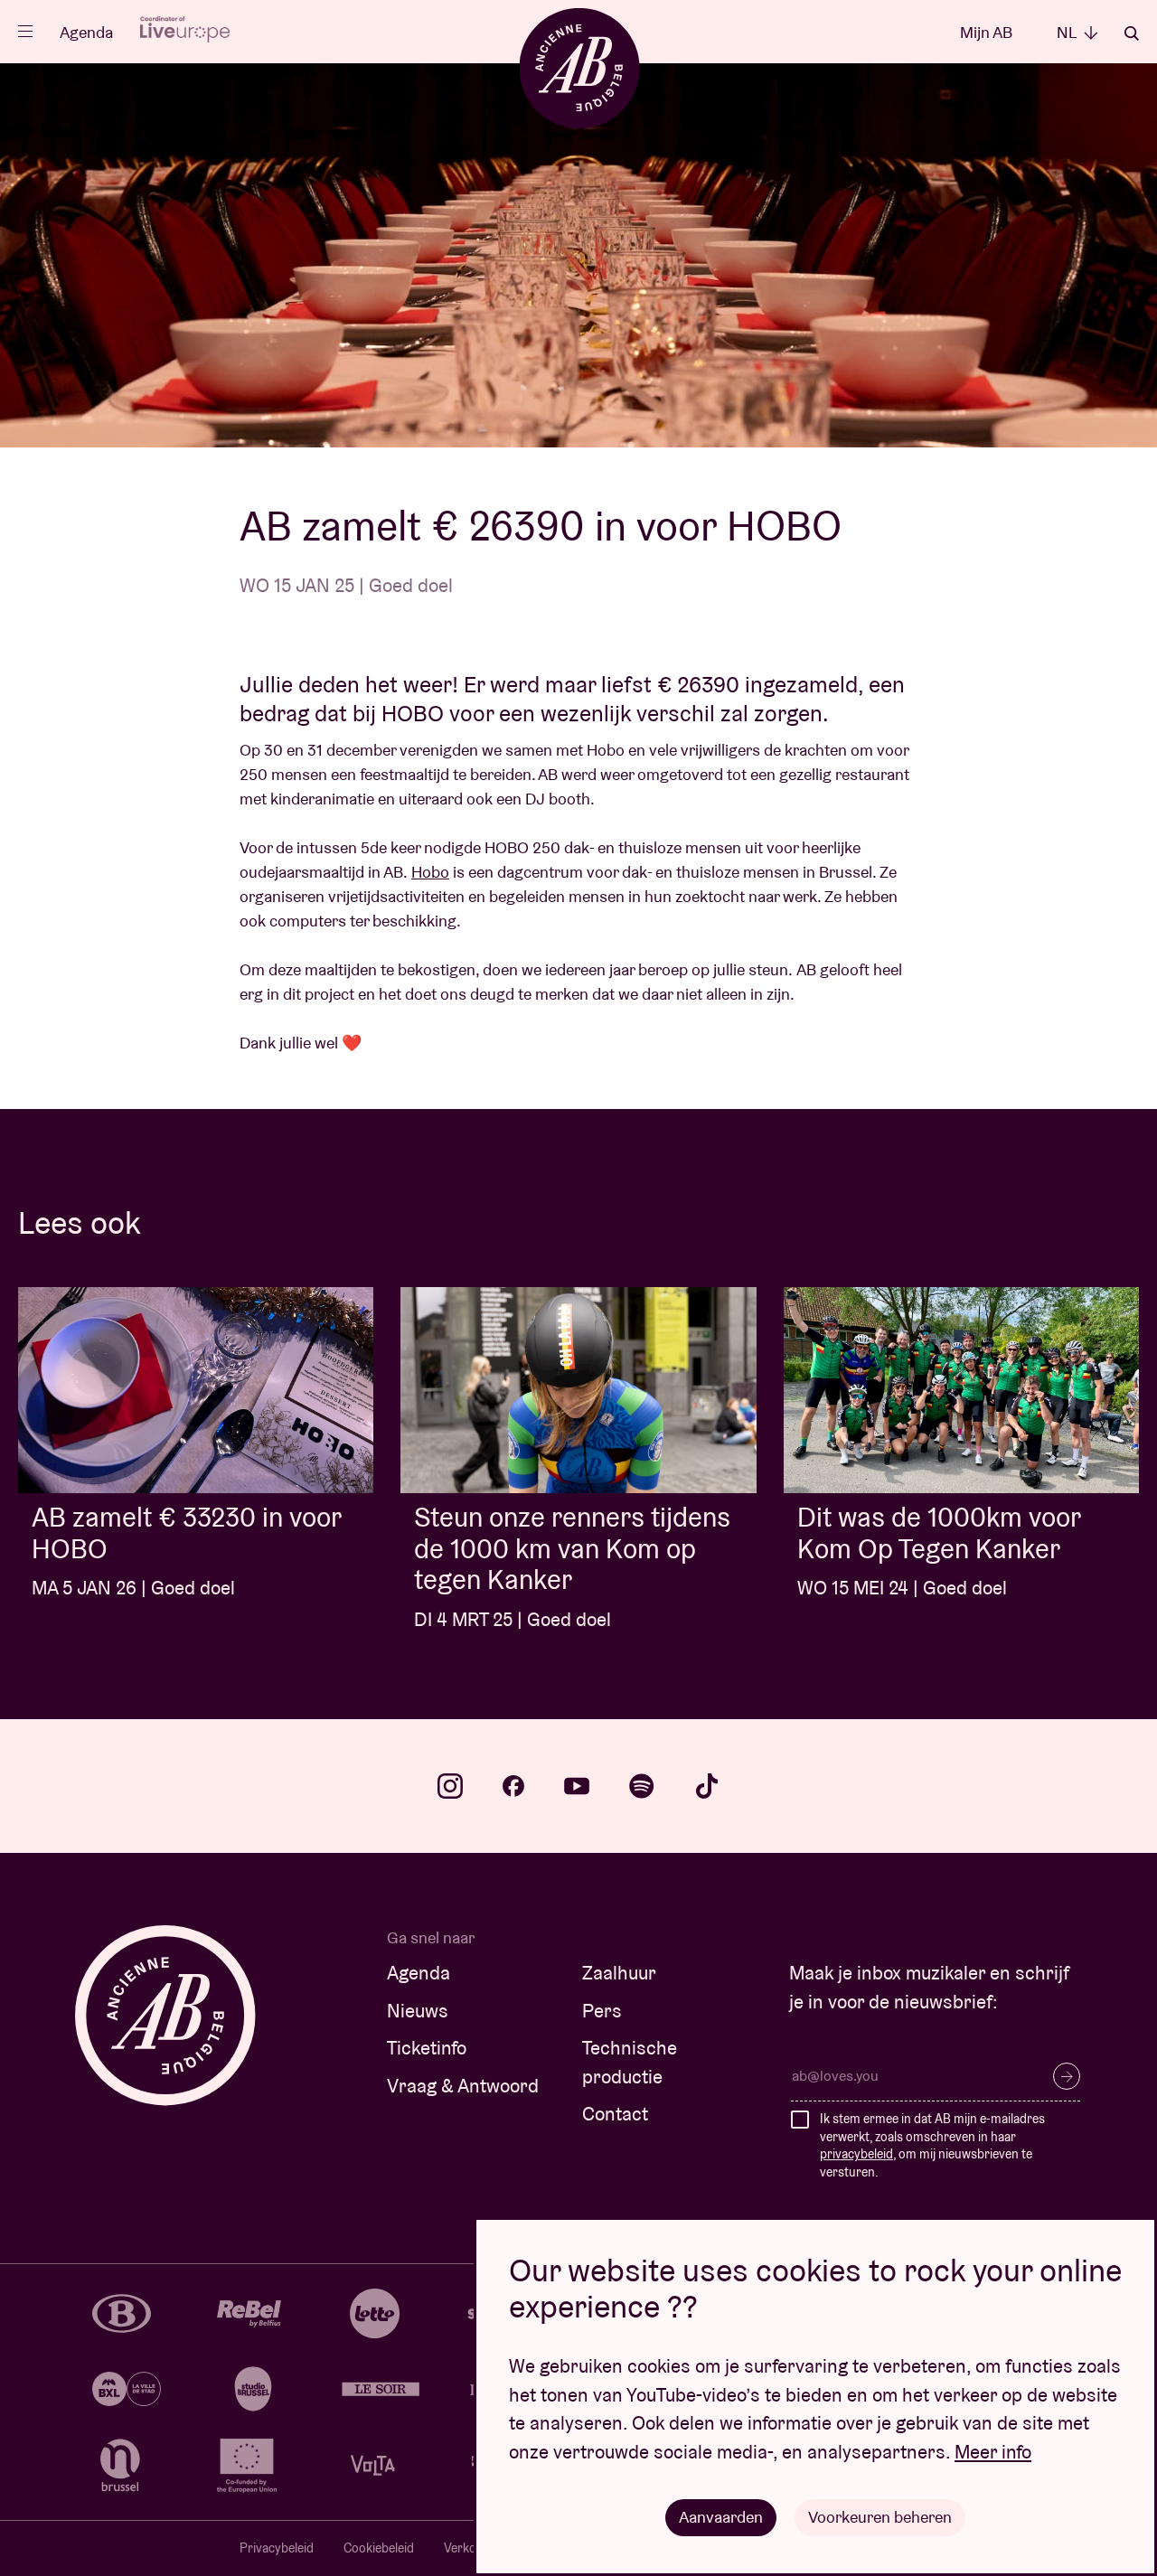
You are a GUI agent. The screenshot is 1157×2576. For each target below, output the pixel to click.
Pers (602, 2011)
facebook (513, 1786)
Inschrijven (1067, 2076)
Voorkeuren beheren (880, 2517)
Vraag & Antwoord (463, 2086)
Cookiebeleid (379, 2548)
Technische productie (630, 2062)
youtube (577, 1786)
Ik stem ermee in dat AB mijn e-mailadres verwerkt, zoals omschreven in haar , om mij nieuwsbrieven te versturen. (932, 2145)
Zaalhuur (619, 1973)
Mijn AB (986, 32)
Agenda (86, 32)
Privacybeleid (277, 2548)
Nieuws (418, 2011)
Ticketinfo (427, 2048)
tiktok (707, 1786)
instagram (450, 1786)
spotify (642, 1786)
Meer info (993, 2452)
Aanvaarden (721, 2517)
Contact (615, 2114)
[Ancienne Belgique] (579, 67)
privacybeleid (856, 2154)
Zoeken (1132, 33)
